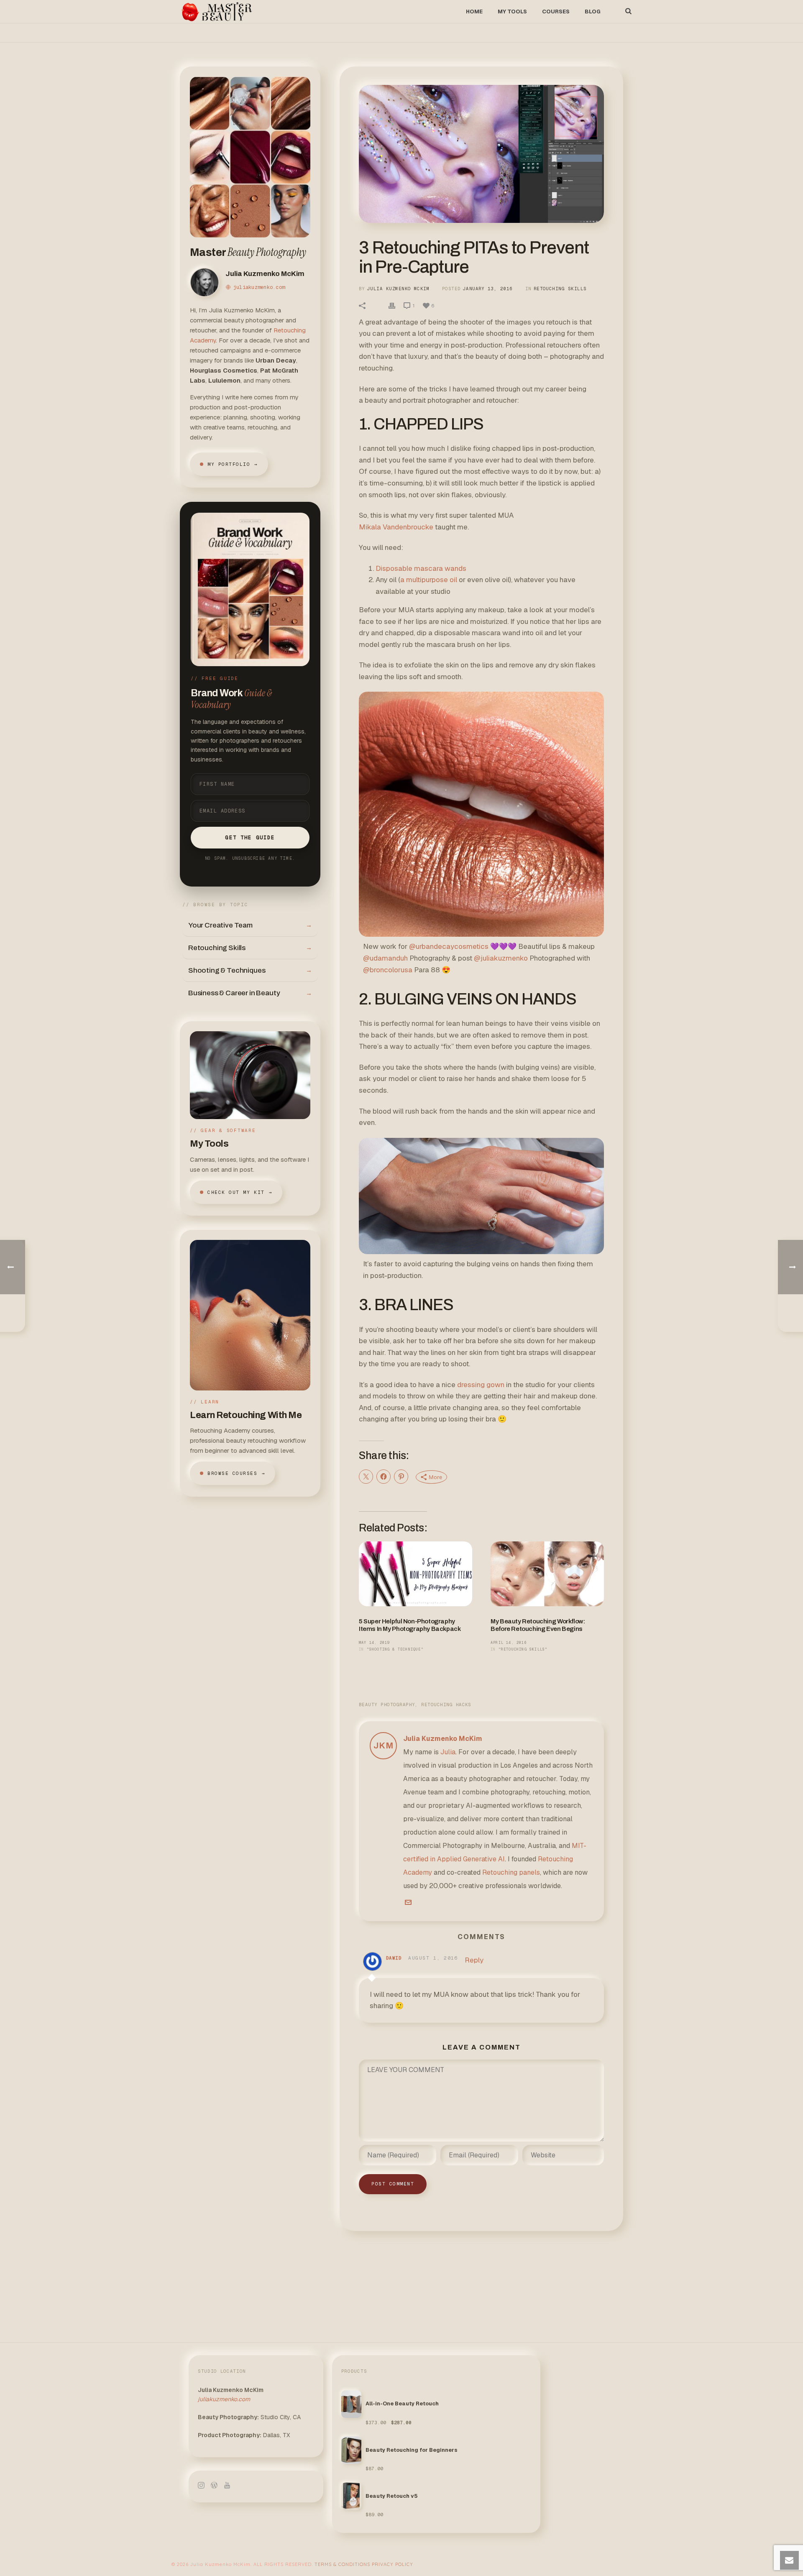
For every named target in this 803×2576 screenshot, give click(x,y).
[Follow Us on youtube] (227, 2486)
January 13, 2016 (488, 289)
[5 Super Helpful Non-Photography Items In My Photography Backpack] (416, 1574)
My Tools (512, 11)
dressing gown (481, 1385)
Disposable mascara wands (421, 568)
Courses (556, 11)
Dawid (394, 1958)
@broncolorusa (388, 970)
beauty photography (387, 1705)
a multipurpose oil (429, 580)
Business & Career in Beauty (250, 993)
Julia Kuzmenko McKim (398, 289)
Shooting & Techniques (250, 970)
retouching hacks (446, 1705)
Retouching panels (511, 1872)
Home (474, 11)
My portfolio (233, 464)
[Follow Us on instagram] (201, 2486)
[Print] (392, 305)
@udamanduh (385, 958)
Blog (593, 11)
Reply (474, 1960)
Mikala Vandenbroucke (396, 527)
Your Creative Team (250, 925)
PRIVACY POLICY (393, 2564)
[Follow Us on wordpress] (214, 2486)
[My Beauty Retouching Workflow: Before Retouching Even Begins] (547, 1574)
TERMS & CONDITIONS (342, 2564)
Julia (448, 1752)
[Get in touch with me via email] (408, 1903)
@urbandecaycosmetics (449, 946)
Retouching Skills (250, 948)
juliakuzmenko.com (259, 287)
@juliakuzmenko (501, 958)
